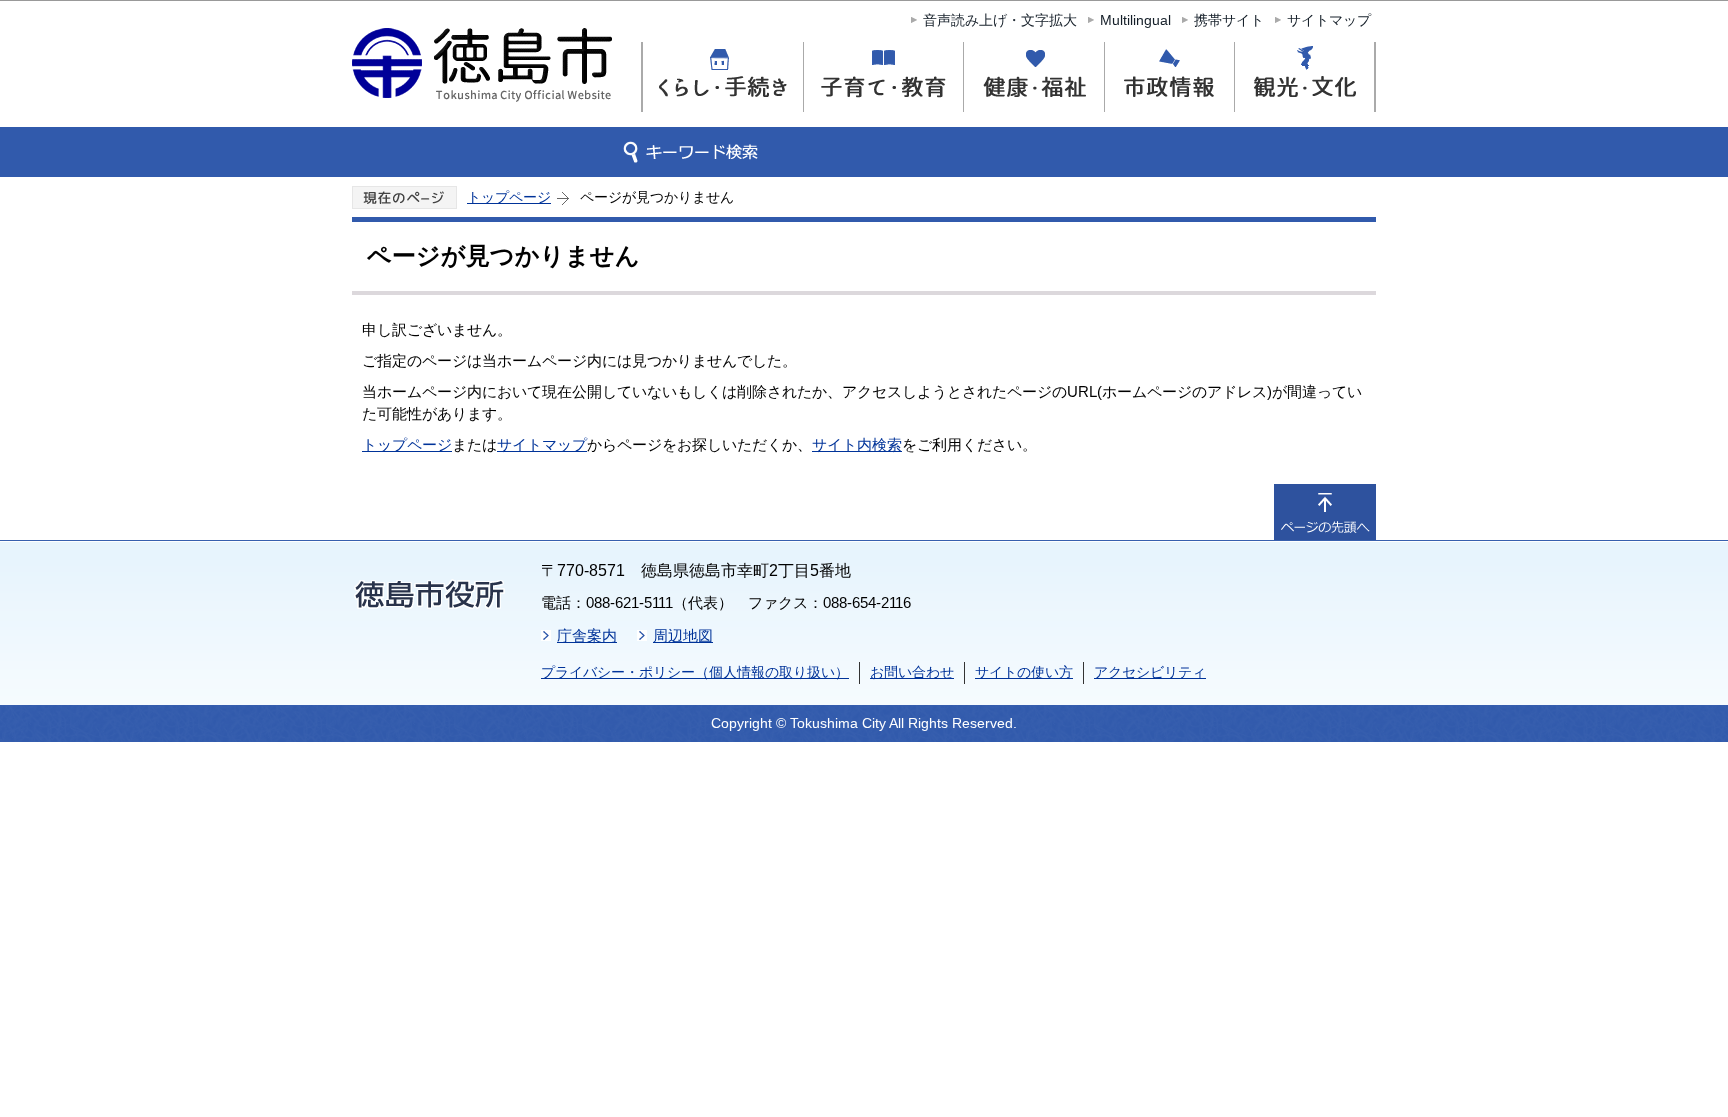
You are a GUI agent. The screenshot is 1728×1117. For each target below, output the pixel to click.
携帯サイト (1229, 20)
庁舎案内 (587, 635)
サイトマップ (1329, 20)
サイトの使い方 (1024, 672)
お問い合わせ (912, 672)
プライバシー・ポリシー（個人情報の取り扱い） (695, 672)
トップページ (509, 197)
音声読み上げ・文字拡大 (1000, 20)
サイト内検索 (857, 444)
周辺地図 (683, 635)
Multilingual (1135, 20)
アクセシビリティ (1150, 672)
